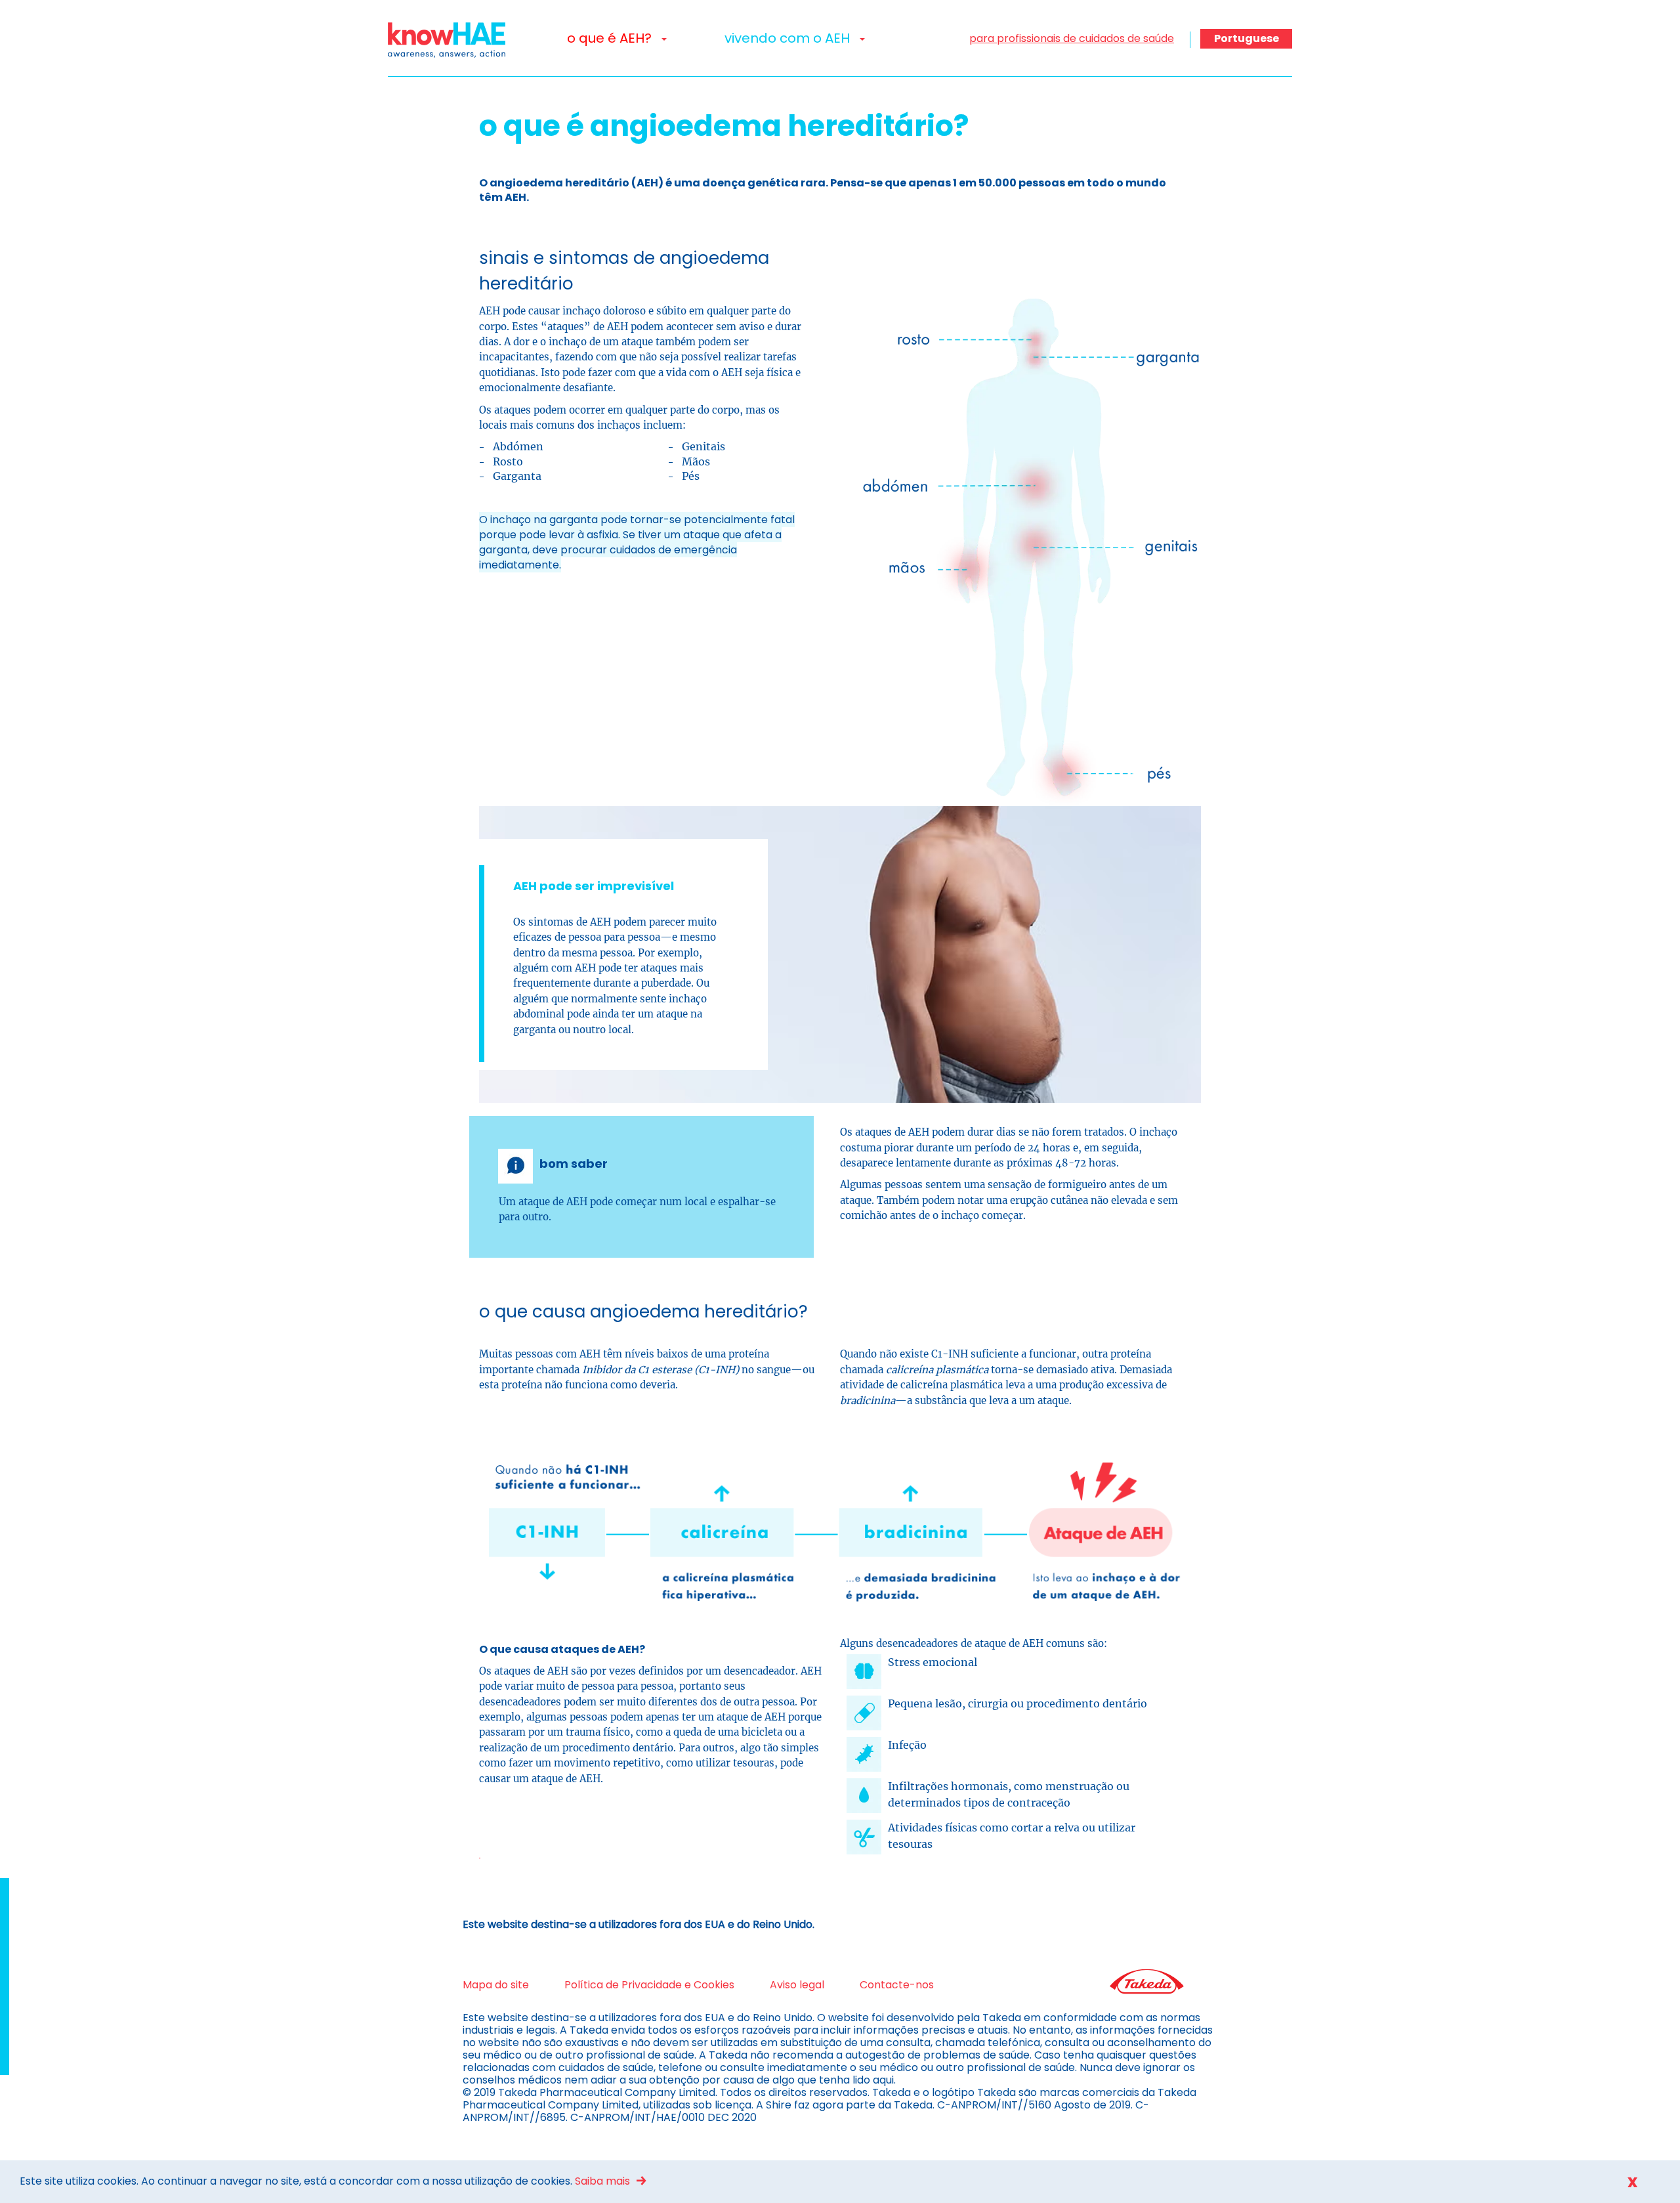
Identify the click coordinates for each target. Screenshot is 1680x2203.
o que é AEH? (611, 38)
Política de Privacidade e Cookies (649, 1985)
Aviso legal (797, 1985)
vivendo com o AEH (789, 38)
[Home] (451, 40)
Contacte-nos (897, 1985)
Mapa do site (496, 1985)
